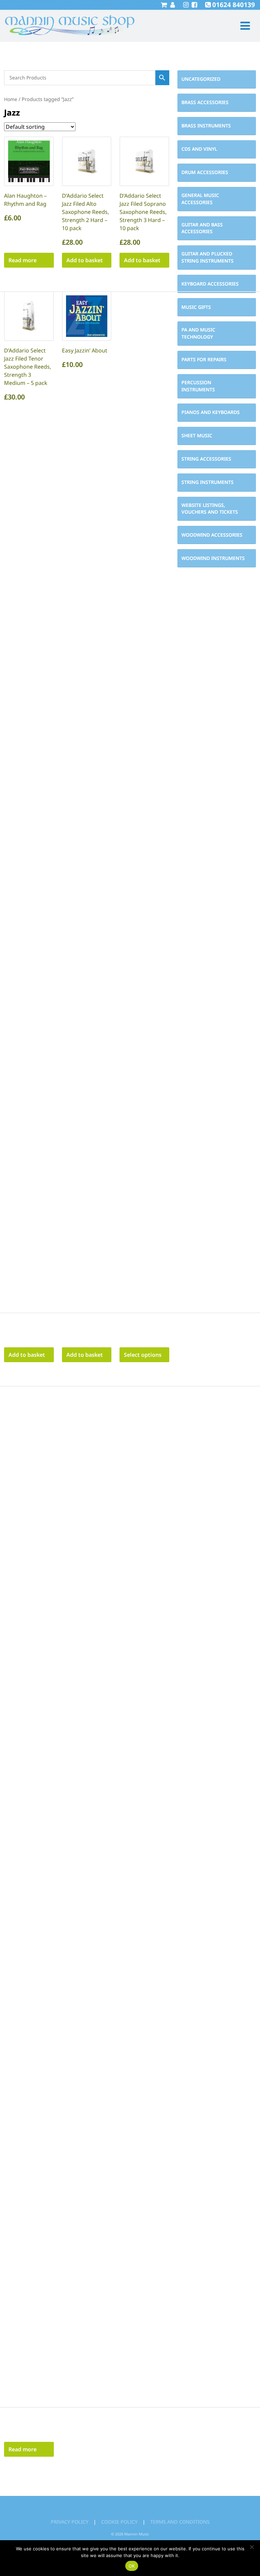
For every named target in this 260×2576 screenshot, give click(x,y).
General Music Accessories (200, 199)
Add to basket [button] (85, 260)
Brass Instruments (206, 126)
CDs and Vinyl (199, 149)
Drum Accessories (205, 172)
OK (132, 2566)
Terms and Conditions (180, 2522)
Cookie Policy (119, 2522)
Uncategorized (201, 79)
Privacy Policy (70, 2522)
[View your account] (172, 5)
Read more (23, 260)
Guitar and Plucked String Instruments (208, 257)
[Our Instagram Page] (185, 5)
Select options (143, 1355)
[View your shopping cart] (164, 5)
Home (11, 99)
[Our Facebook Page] (193, 5)
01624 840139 (234, 5)
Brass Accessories (205, 102)
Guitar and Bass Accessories (202, 228)
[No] (252, 2547)
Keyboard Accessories (210, 284)
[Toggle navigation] (242, 26)
